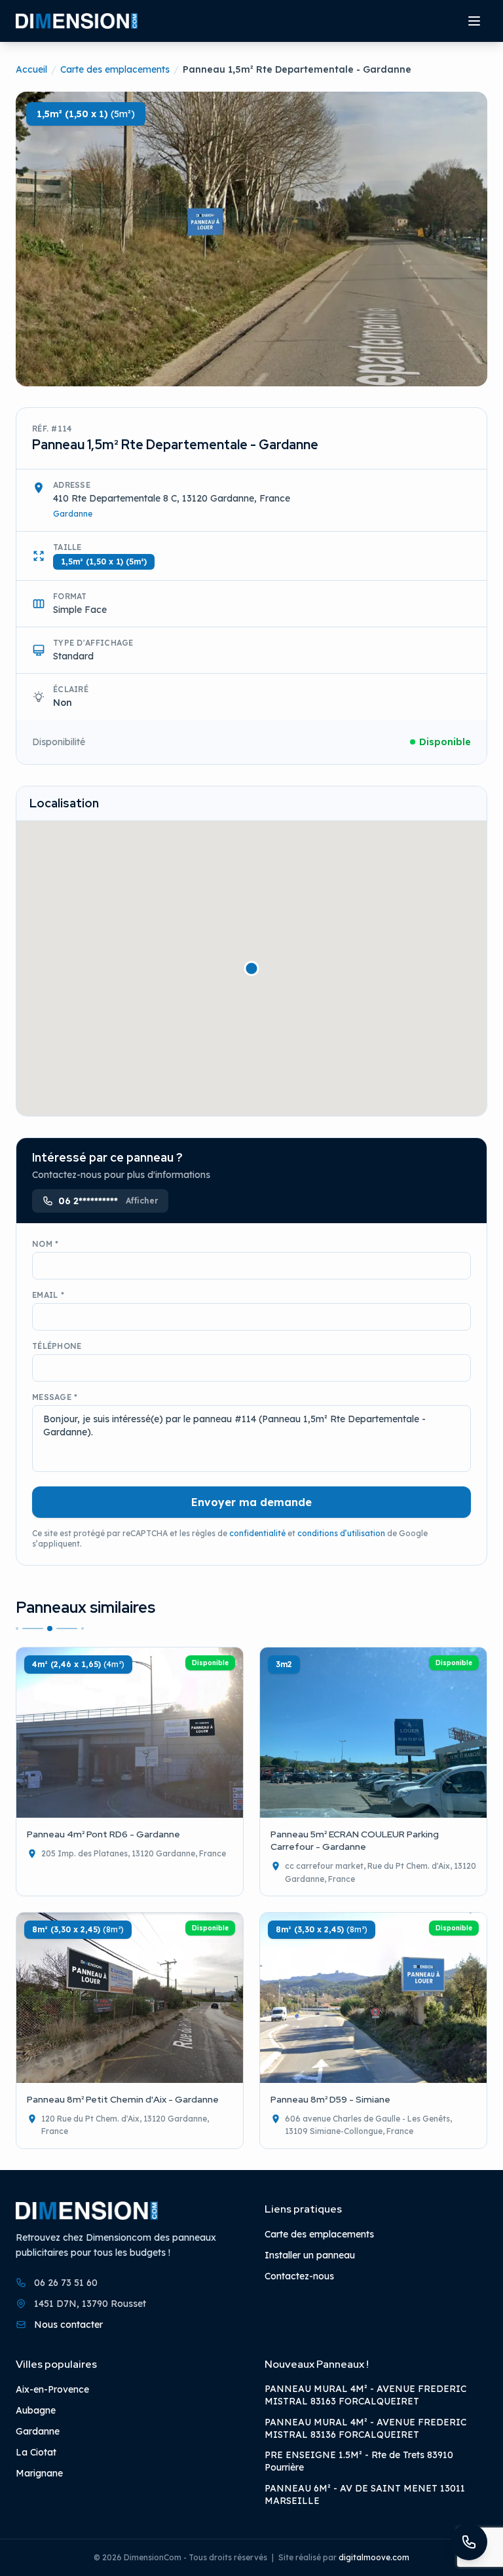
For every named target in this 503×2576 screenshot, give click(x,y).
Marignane (39, 2473)
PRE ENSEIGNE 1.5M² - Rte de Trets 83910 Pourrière (359, 2461)
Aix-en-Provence (52, 2389)
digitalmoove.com (374, 2557)
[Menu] (474, 21)
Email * (48, 1295)
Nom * (46, 1244)
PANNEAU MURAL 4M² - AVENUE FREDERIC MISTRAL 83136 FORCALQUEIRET (365, 2428)
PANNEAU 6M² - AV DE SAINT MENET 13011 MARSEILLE (365, 2494)
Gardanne (73, 514)
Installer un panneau (310, 2255)
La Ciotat (36, 2452)
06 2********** (108, 1201)
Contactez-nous (299, 2276)
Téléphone (57, 1346)
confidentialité (257, 1533)
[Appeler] (469, 2542)
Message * (55, 1397)
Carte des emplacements (115, 69)
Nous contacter (68, 2324)
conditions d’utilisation (341, 1533)
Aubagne (36, 2410)
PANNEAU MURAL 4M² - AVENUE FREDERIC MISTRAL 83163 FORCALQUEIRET (365, 2395)
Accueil (31, 69)
